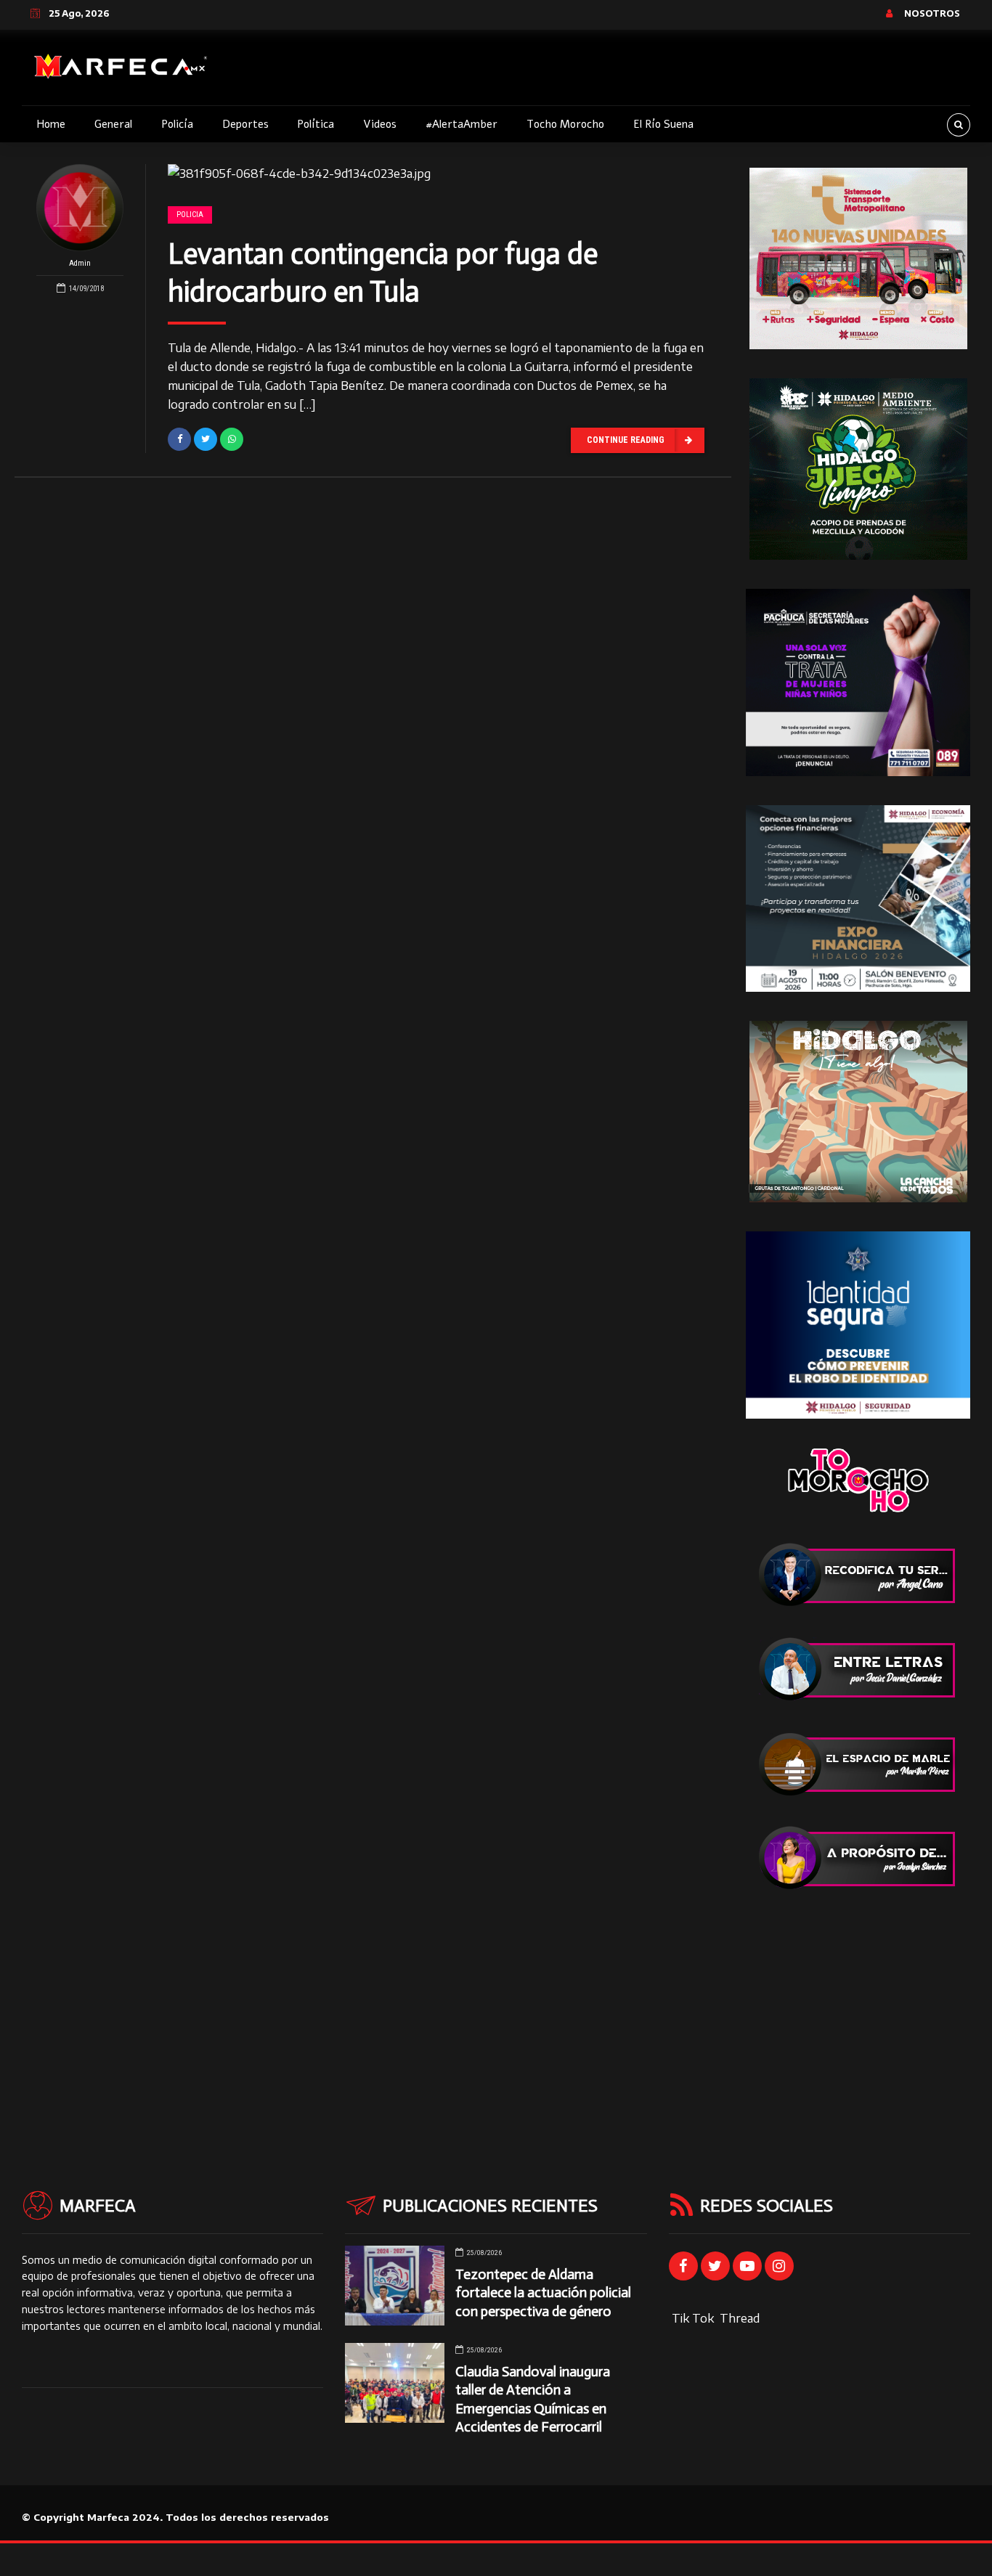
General (113, 124)
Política (316, 124)
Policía (177, 124)
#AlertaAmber (462, 124)
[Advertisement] (858, 2010)
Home (51, 124)
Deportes (245, 124)
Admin (80, 263)
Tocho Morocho (565, 124)
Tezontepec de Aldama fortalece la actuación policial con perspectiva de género (543, 2292)
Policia (190, 215)
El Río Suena (663, 124)
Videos (380, 124)
